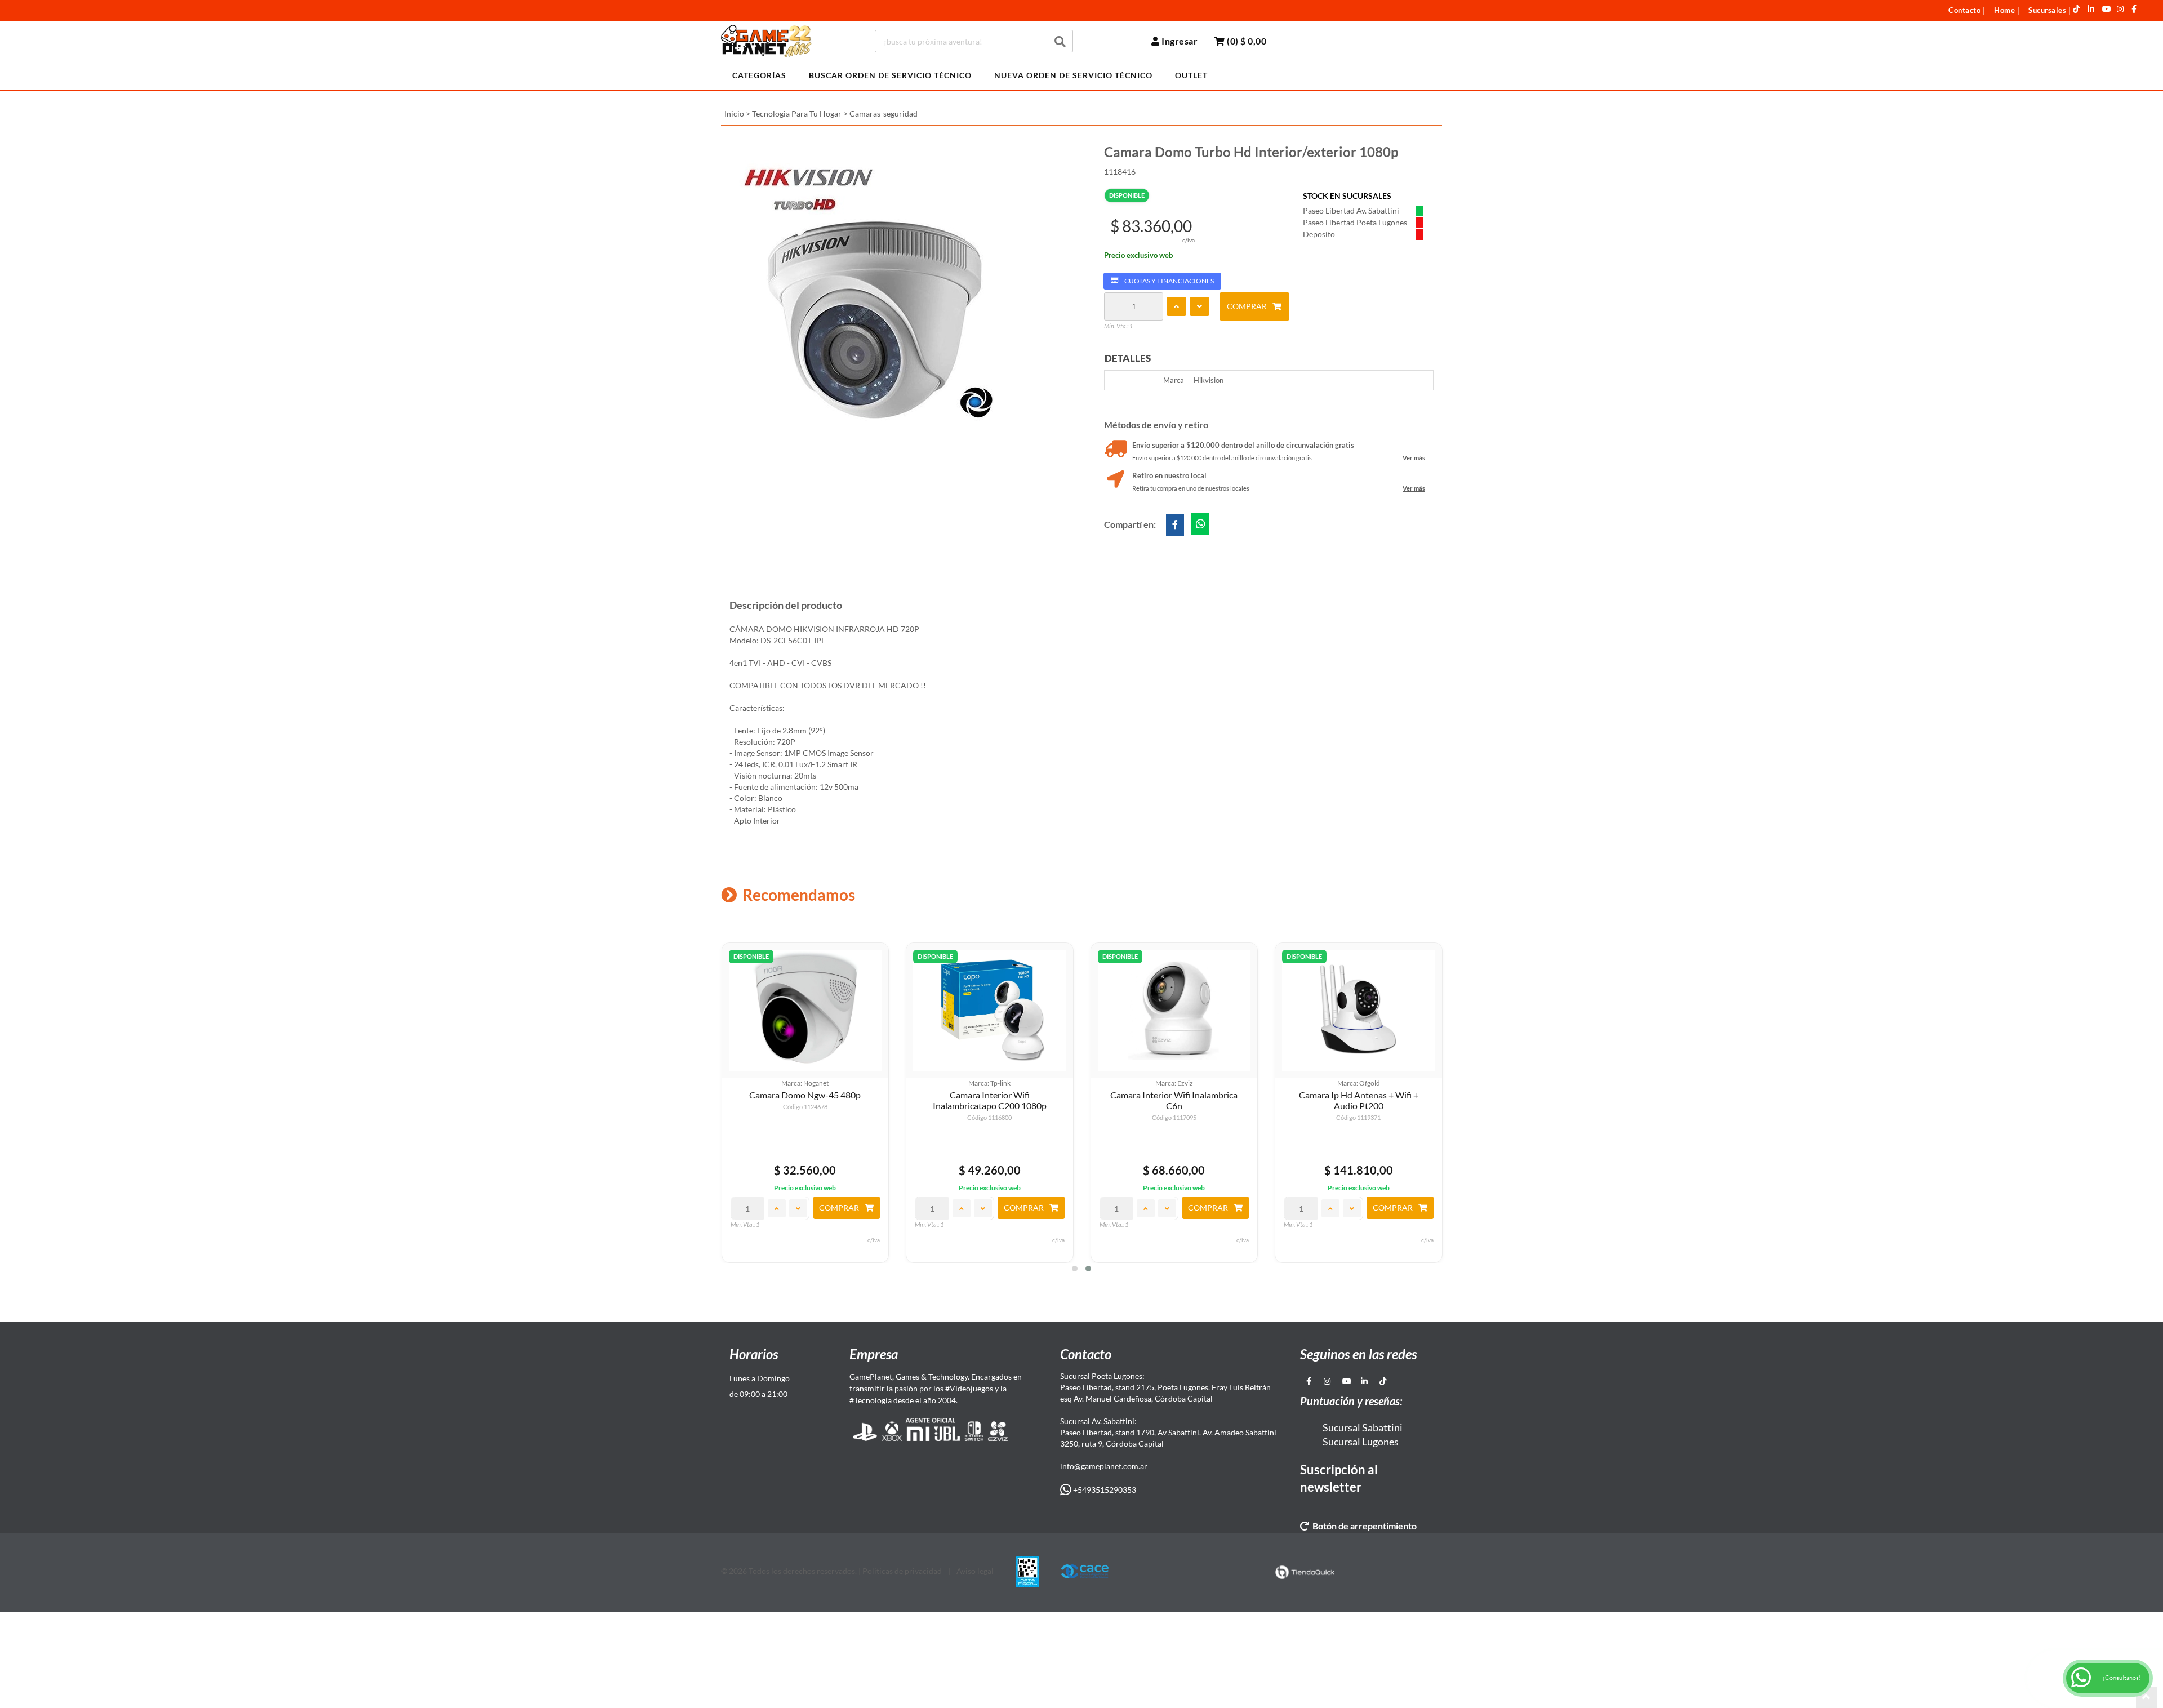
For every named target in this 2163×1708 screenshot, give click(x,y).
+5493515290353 (1104, 1490)
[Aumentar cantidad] (1176, 306)
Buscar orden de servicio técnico (890, 75)
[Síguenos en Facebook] (2134, 9)
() (1246, 41)
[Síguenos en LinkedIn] (2091, 9)
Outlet (1191, 75)
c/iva (1189, 240)
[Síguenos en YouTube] (2107, 9)
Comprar (1247, 306)
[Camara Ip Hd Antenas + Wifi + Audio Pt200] (1359, 1011)
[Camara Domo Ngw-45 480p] (805, 1011)
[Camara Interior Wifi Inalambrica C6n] (1174, 1011)
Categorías (759, 75)
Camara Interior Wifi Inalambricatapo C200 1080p (990, 1100)
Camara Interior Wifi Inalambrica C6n (1174, 1100)
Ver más (1414, 458)
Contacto (1964, 10)
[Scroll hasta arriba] (2147, 1697)
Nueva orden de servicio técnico (1073, 75)
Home (2004, 10)
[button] (1075, 1269)
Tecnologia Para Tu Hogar (797, 114)
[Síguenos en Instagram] (2120, 9)
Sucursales (2047, 10)
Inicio (734, 114)
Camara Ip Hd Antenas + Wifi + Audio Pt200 (1359, 1100)
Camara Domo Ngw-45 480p (805, 1095)
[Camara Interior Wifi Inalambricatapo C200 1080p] (990, 1011)
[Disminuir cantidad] (1200, 306)
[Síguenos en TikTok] (2077, 9)
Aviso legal (975, 1571)
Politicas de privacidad (902, 1571)
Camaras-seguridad (884, 114)
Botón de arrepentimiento (1363, 1526)
